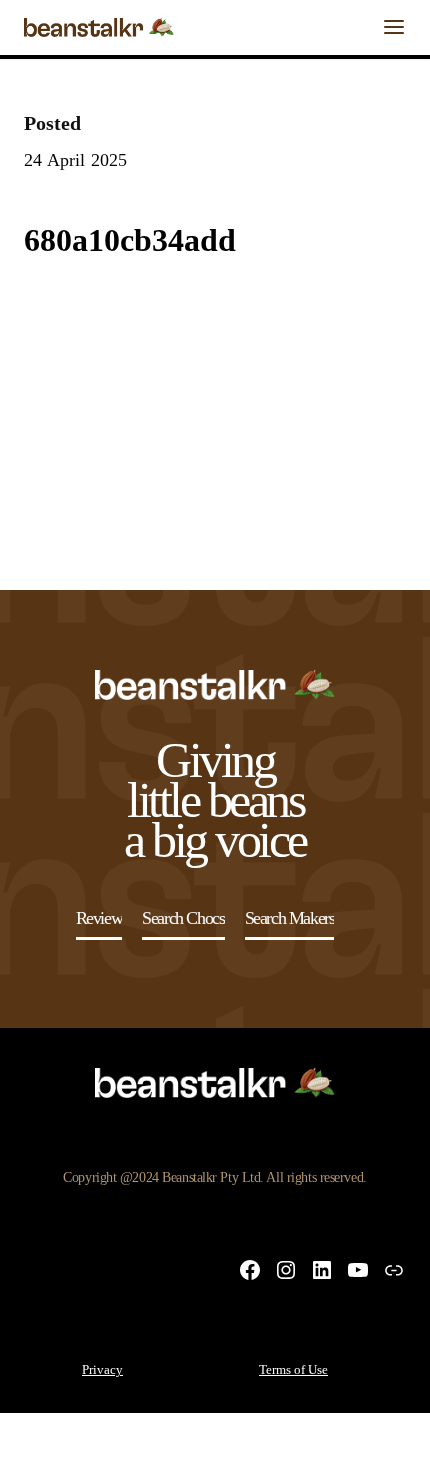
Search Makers (290, 918)
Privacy (102, 1369)
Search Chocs (183, 918)
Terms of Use (293, 1369)
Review (99, 918)
